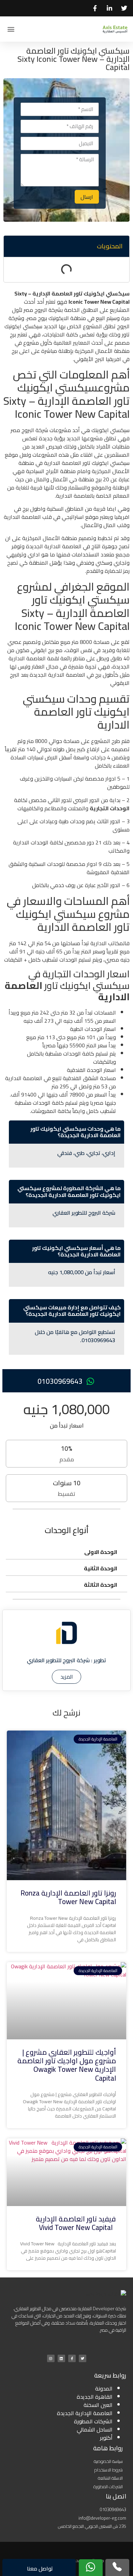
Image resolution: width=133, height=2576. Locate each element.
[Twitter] (83, 2358)
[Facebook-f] (72, 2358)
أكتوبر (106, 2438)
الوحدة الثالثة (101, 1585)
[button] (11, 29)
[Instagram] (51, 2358)
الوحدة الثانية (101, 1568)
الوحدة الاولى (101, 1552)
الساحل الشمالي (95, 2429)
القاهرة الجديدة (95, 2397)
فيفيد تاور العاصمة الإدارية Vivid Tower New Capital (76, 2223)
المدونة (104, 2388)
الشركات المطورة (93, 2421)
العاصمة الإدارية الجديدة (85, 2413)
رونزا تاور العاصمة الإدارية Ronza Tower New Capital (68, 1897)
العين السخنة (98, 2405)
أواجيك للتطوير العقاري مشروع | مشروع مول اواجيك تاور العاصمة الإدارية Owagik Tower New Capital (67, 2065)
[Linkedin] (61, 2358)
